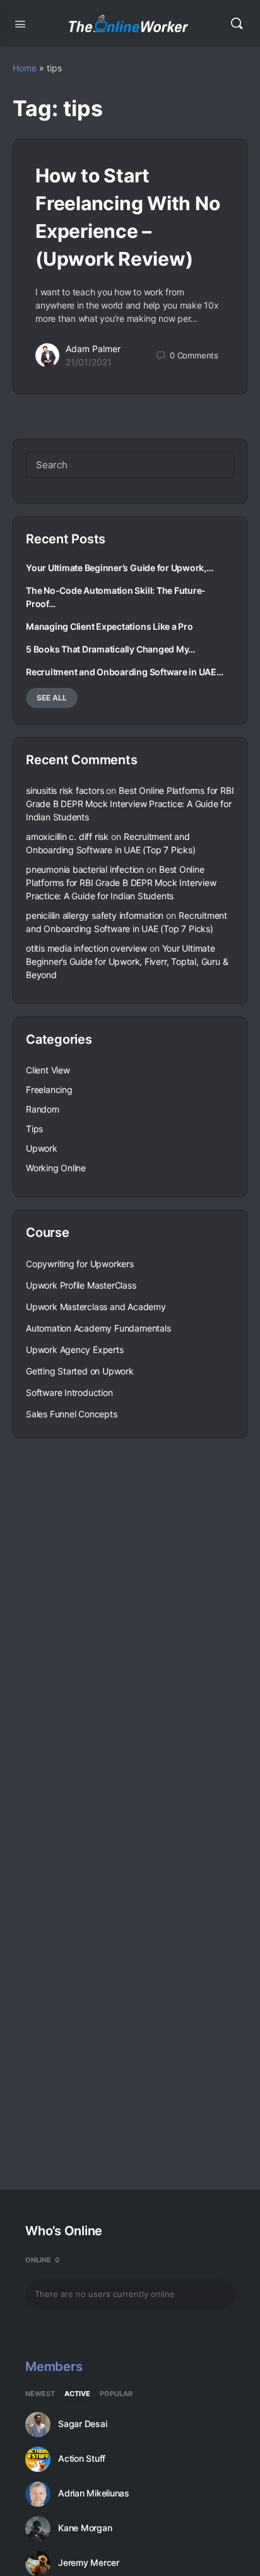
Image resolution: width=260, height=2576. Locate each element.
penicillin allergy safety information (95, 915)
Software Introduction (69, 1392)
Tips (34, 1129)
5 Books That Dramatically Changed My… (110, 649)
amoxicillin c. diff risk (67, 836)
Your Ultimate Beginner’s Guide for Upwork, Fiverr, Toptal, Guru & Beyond (127, 961)
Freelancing (49, 1090)
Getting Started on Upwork (80, 1371)
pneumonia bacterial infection (85, 869)
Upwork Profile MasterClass (81, 1285)
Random (43, 1109)
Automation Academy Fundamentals (98, 1328)
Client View (48, 1070)
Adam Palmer (93, 349)
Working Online (56, 1168)
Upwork (42, 1148)
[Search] (237, 23)
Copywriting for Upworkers (80, 1264)
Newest (40, 2394)
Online (43, 2260)
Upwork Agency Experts (75, 1350)
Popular (116, 2394)
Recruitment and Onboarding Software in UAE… (125, 672)
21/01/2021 (89, 362)
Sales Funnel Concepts (72, 1414)
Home (25, 68)
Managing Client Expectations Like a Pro (109, 626)
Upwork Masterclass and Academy (96, 1307)
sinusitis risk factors (65, 790)
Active (77, 2394)
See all (52, 698)
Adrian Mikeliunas (94, 2493)
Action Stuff (82, 2459)
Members (54, 2366)
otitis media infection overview (86, 948)
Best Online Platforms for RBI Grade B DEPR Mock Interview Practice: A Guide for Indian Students (130, 804)
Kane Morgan (85, 2528)
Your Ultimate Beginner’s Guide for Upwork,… (120, 568)
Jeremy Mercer (89, 2563)
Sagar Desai (82, 2424)
